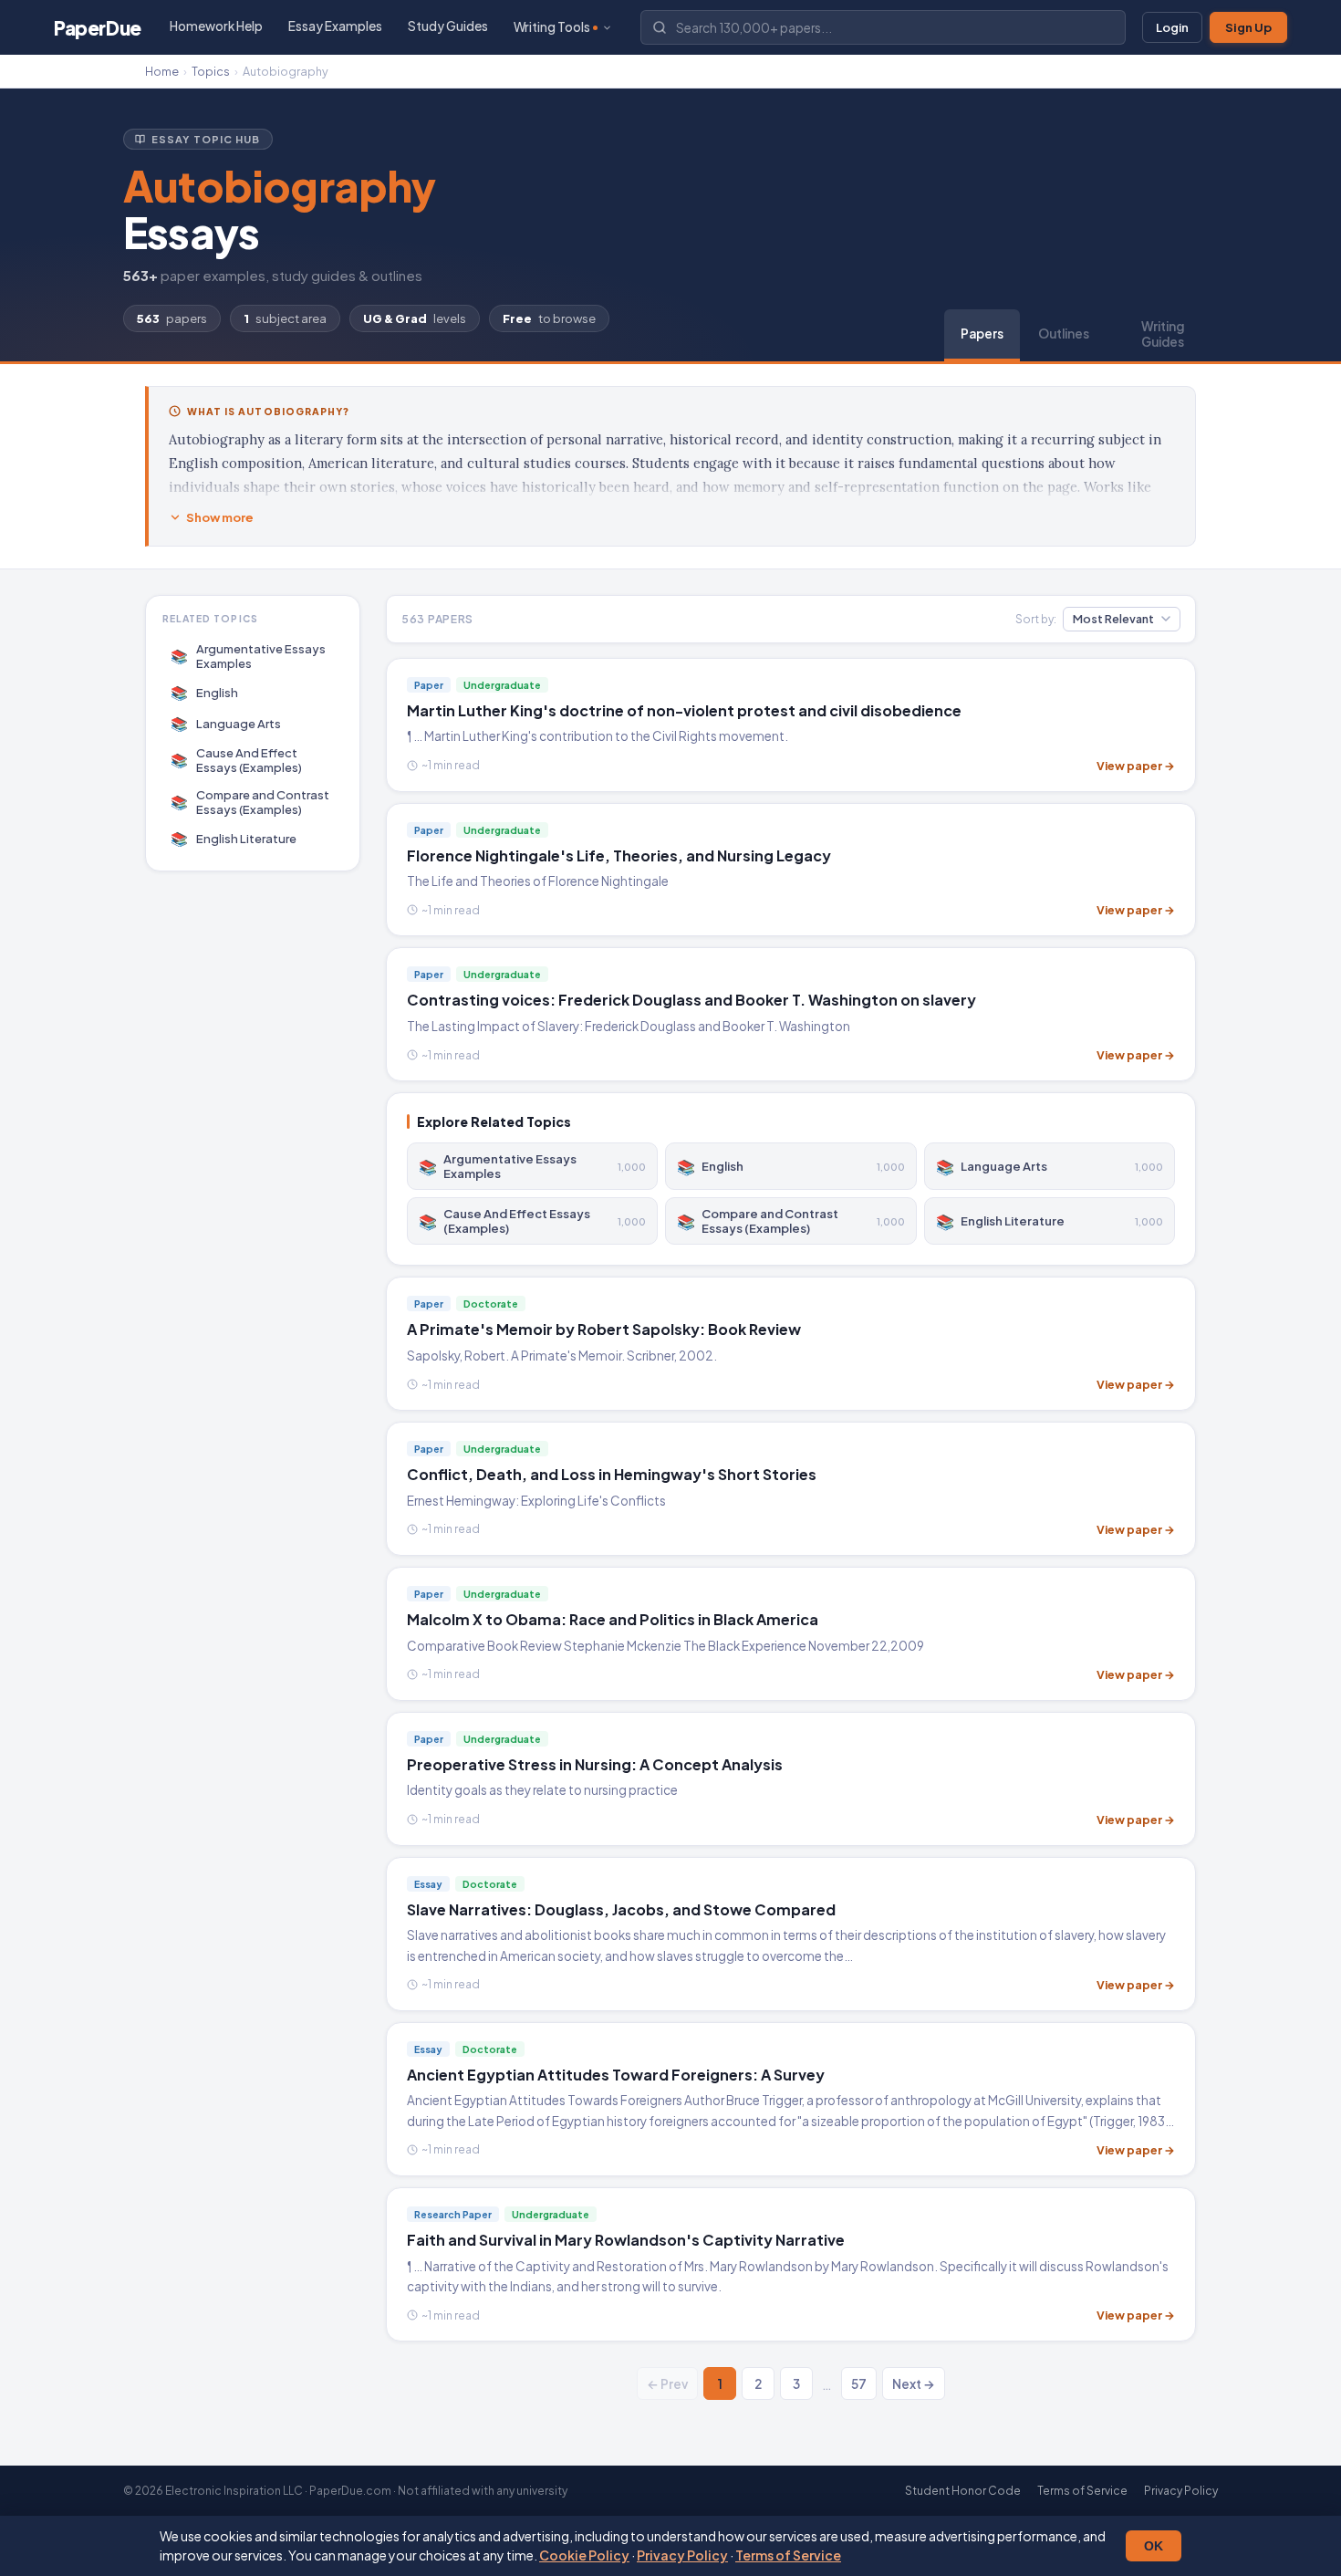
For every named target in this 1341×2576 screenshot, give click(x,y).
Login (1172, 27)
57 (859, 2384)
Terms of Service (788, 2555)
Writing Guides (1163, 334)
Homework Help (216, 26)
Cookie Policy (584, 2555)
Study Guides (448, 26)
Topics (211, 71)
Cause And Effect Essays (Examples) (237, 760)
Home (162, 71)
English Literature (234, 838)
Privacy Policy (682, 2555)
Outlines (1064, 334)
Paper (98, 28)
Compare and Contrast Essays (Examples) (250, 802)
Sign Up (1248, 27)
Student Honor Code (963, 2491)
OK (1154, 2546)
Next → (914, 2384)
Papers (982, 334)
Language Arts (226, 723)
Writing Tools (552, 27)
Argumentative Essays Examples (249, 656)
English (205, 692)
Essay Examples (335, 26)
